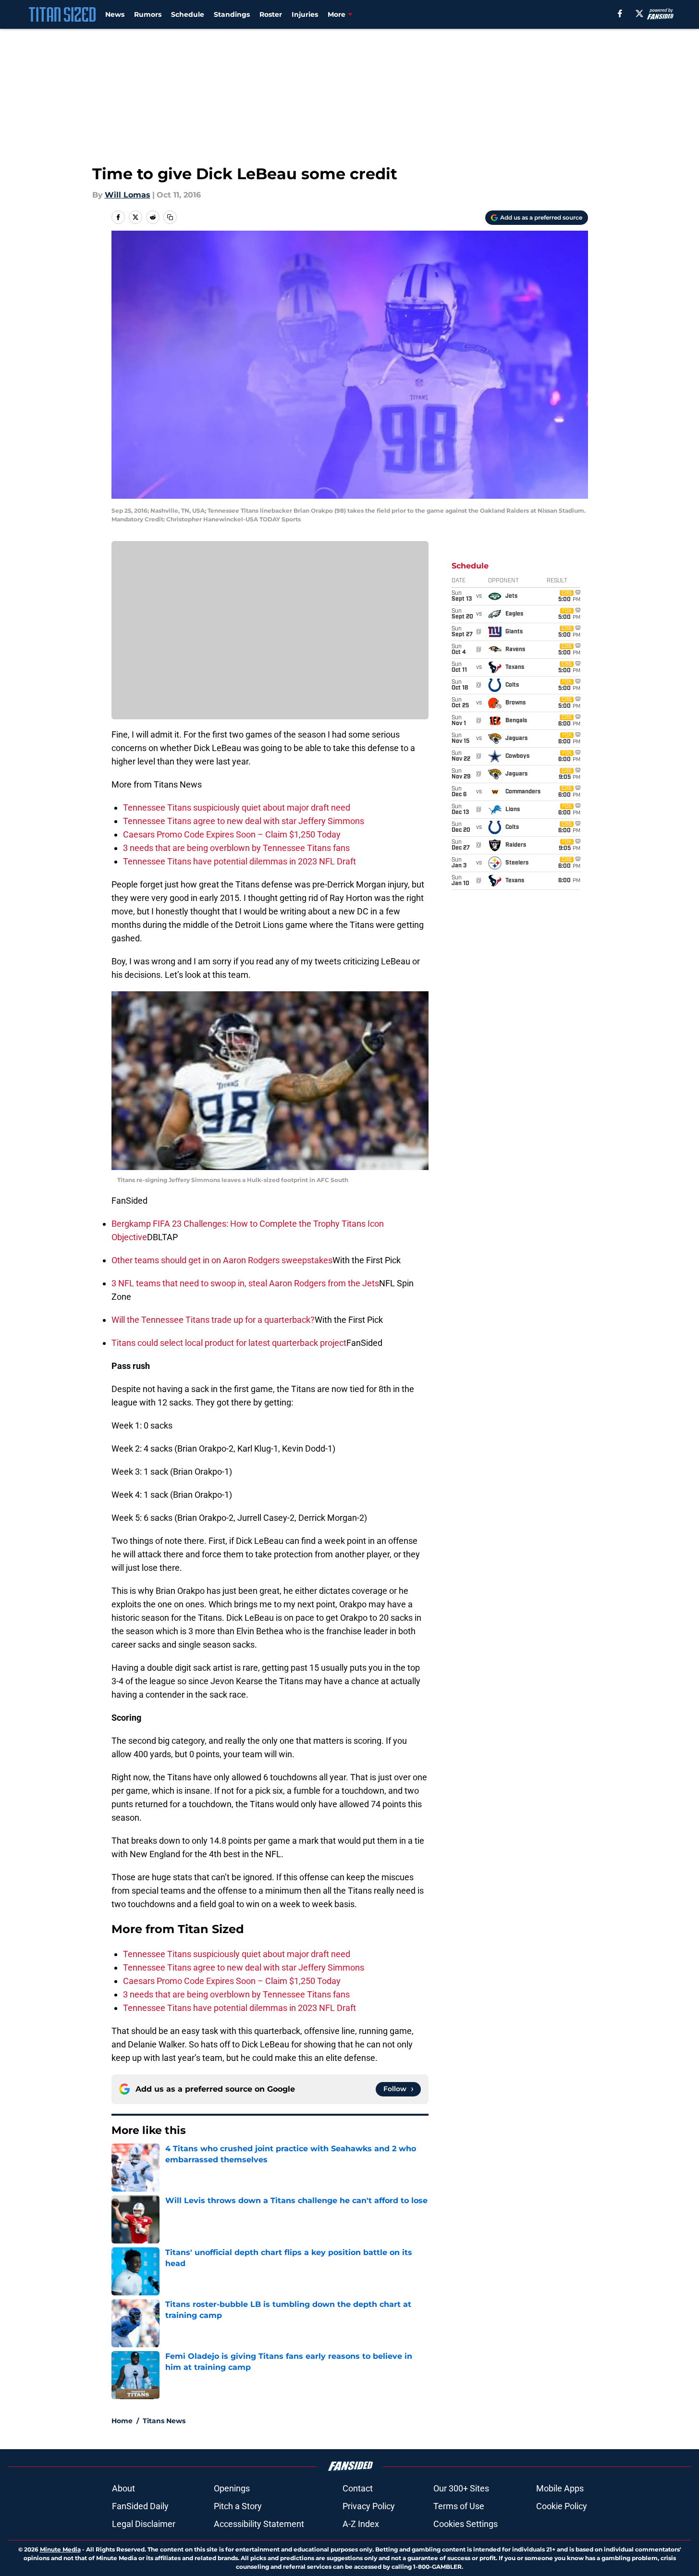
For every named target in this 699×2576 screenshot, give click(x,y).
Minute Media (60, 2549)
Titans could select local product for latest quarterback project (229, 1343)
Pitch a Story (238, 2506)
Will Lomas (128, 195)
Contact (358, 2488)
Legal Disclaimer (144, 2524)
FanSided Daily (140, 2506)
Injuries (305, 14)
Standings (232, 14)
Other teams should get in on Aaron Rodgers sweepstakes (222, 1260)
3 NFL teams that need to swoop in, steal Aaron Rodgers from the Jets (245, 1283)
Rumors (148, 14)
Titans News (164, 2421)
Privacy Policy (369, 2506)
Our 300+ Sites (461, 2488)
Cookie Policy (562, 2506)
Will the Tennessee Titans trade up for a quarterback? (213, 1320)
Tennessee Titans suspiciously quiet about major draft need (237, 807)
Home (122, 2421)
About (123, 2488)
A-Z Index (361, 2524)
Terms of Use (459, 2506)
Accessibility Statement (259, 2524)
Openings (232, 2488)
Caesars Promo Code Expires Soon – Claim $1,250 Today (232, 834)
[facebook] (620, 13)
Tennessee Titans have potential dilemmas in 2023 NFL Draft (239, 861)
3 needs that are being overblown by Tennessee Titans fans (236, 848)
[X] (639, 13)
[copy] (170, 217)
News (115, 14)
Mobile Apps (560, 2488)
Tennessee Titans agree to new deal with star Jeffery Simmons (244, 821)
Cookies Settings (466, 2524)
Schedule (188, 14)
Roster (271, 14)
